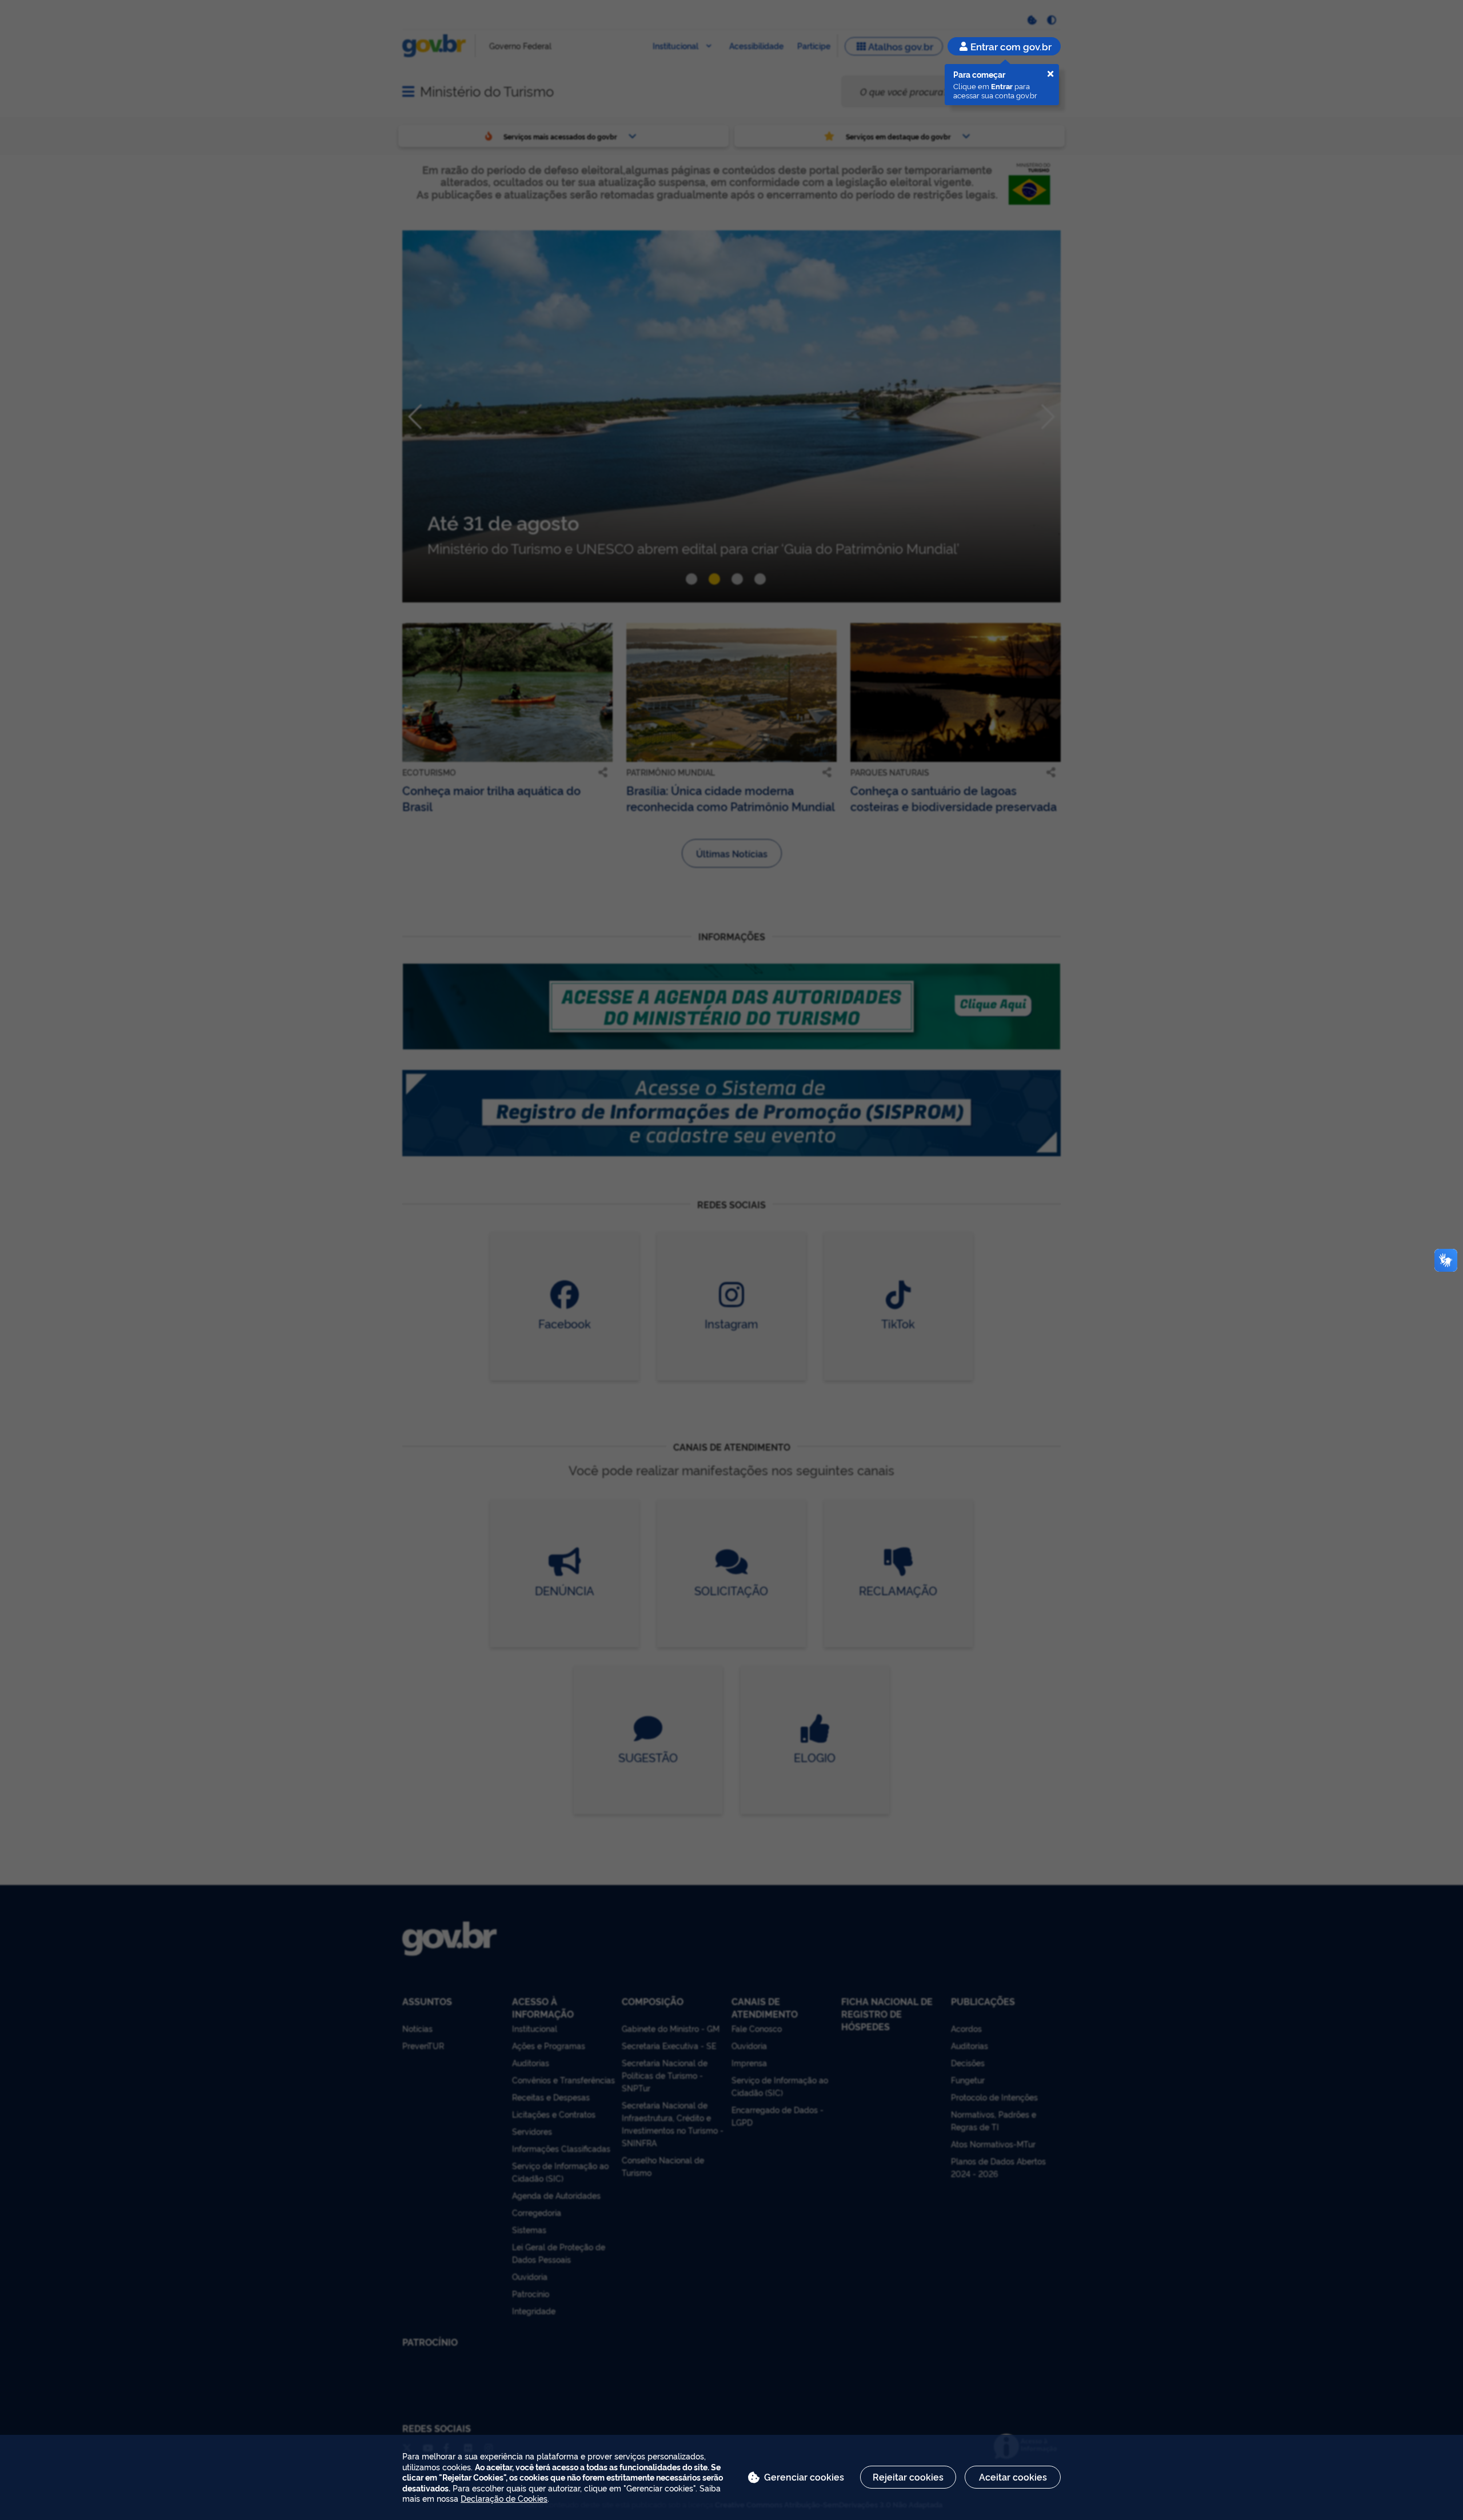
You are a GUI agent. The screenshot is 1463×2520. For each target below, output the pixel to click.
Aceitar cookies (1013, 2477)
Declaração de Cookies (504, 2498)
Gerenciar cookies (804, 2477)
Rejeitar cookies (908, 2477)
